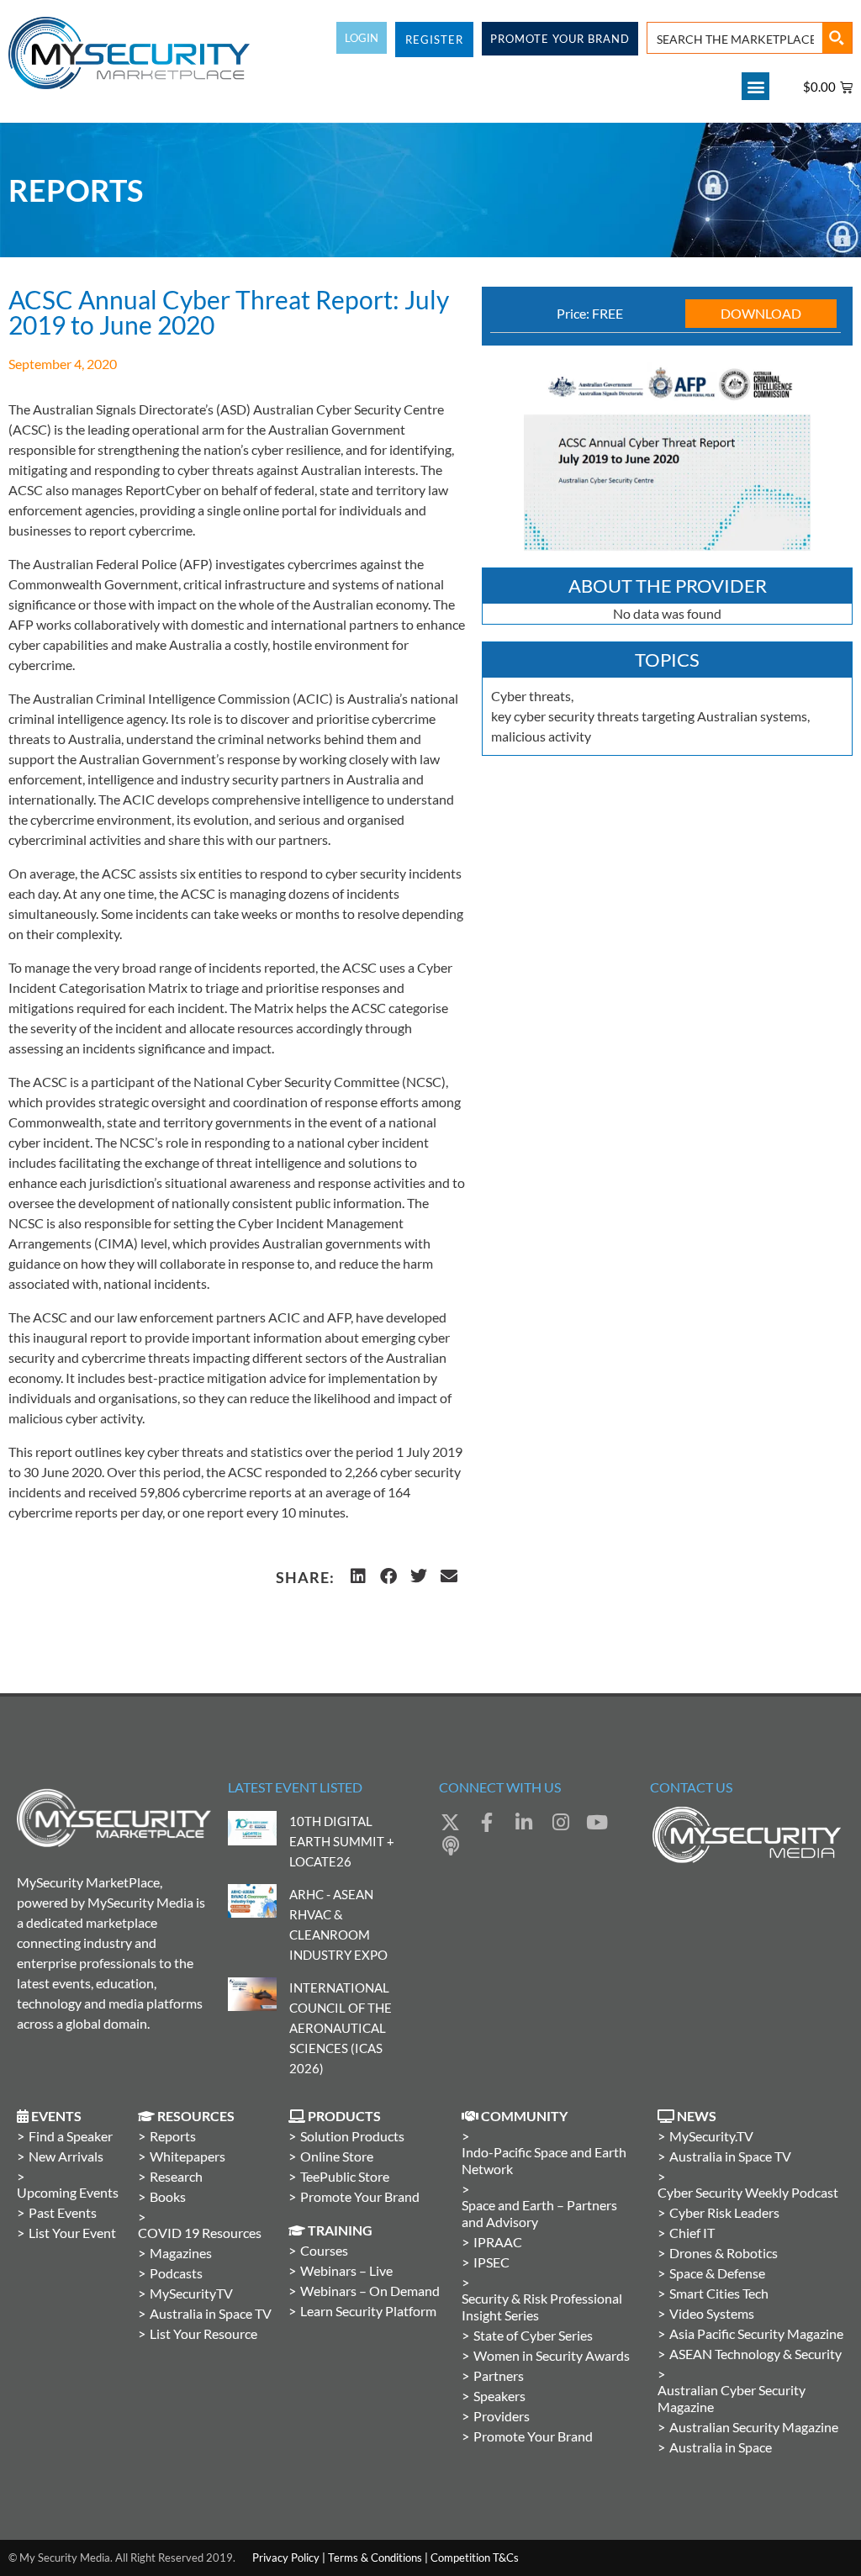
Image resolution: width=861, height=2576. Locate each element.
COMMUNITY (523, 2116)
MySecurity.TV (711, 2136)
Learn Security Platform (368, 2311)
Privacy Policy (286, 2558)
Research (176, 2176)
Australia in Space (721, 2447)
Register (434, 40)
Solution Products (352, 2136)
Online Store (337, 2156)
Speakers (499, 2396)
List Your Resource (203, 2333)
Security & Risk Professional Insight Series (542, 2307)
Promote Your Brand (360, 2196)
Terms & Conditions (375, 2558)
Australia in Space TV (211, 2313)
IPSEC (491, 2262)
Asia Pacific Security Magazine (756, 2333)
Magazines (181, 2253)
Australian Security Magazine (754, 2427)
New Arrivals (66, 2156)
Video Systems (712, 2313)
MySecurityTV (191, 2293)
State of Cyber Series (533, 2335)
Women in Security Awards (552, 2355)
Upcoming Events (68, 2192)
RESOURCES (195, 2116)
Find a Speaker (71, 2136)
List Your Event (72, 2233)
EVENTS (55, 2116)
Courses (324, 2250)
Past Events (63, 2212)
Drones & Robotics (724, 2253)
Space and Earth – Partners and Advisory (539, 2213)
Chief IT (692, 2233)
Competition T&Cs (475, 2558)
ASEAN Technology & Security (755, 2354)
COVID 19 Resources (200, 2233)
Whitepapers (188, 2156)
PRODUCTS (343, 2116)
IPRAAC (498, 2242)
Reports (173, 2136)
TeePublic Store (345, 2176)
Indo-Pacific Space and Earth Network (544, 2160)
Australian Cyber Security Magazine (732, 2398)
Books (168, 2196)
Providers (502, 2416)
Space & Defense (717, 2273)
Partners (499, 2375)
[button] (755, 86)
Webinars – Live (346, 2270)
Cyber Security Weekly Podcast (748, 2192)
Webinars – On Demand (370, 2291)
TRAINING (339, 2230)
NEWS (695, 2116)
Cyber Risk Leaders (724, 2212)
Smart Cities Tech (719, 2293)
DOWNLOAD (761, 313)
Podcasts (176, 2273)
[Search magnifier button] (837, 38)
